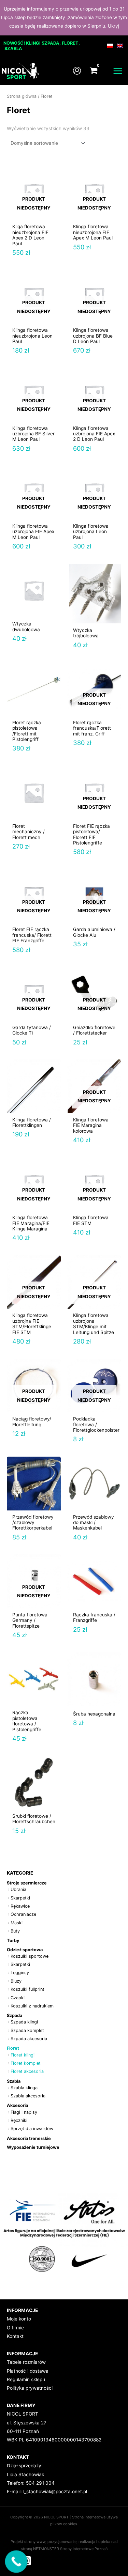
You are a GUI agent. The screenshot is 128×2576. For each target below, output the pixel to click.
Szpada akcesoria (29, 2039)
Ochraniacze (23, 1914)
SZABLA (13, 49)
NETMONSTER (47, 2549)
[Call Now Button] (16, 2562)
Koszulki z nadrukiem (32, 2006)
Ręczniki (19, 2120)
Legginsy (20, 1973)
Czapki (18, 1998)
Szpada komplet (27, 2030)
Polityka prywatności (30, 2388)
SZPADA (51, 43)
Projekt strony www (28, 2542)
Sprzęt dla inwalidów (32, 2129)
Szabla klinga (24, 2088)
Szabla (14, 2081)
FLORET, (71, 43)
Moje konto (19, 2319)
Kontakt (15, 2336)
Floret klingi (23, 2055)
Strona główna (22, 96)
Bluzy (16, 1981)
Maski (17, 1923)
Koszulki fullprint (27, 1989)
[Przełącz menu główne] (118, 71)
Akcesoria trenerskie (29, 2138)
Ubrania (18, 1889)
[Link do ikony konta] (77, 71)
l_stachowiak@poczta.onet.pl (55, 2492)
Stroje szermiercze (27, 1883)
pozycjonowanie (62, 2542)
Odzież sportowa (25, 1950)
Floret (13, 2048)
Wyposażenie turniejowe (33, 2147)
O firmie (15, 2328)
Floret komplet (26, 2063)
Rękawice (20, 1906)
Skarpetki (20, 1898)
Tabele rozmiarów (26, 2362)
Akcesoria (17, 2105)
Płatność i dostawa (28, 2371)
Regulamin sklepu (26, 2379)
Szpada (15, 2015)
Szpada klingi (24, 2022)
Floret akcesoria (27, 2071)
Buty (15, 1931)
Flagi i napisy (24, 2112)
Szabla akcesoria (28, 2096)
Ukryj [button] (113, 26)
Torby (13, 1941)
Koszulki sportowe (30, 1956)
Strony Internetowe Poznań (84, 2549)
